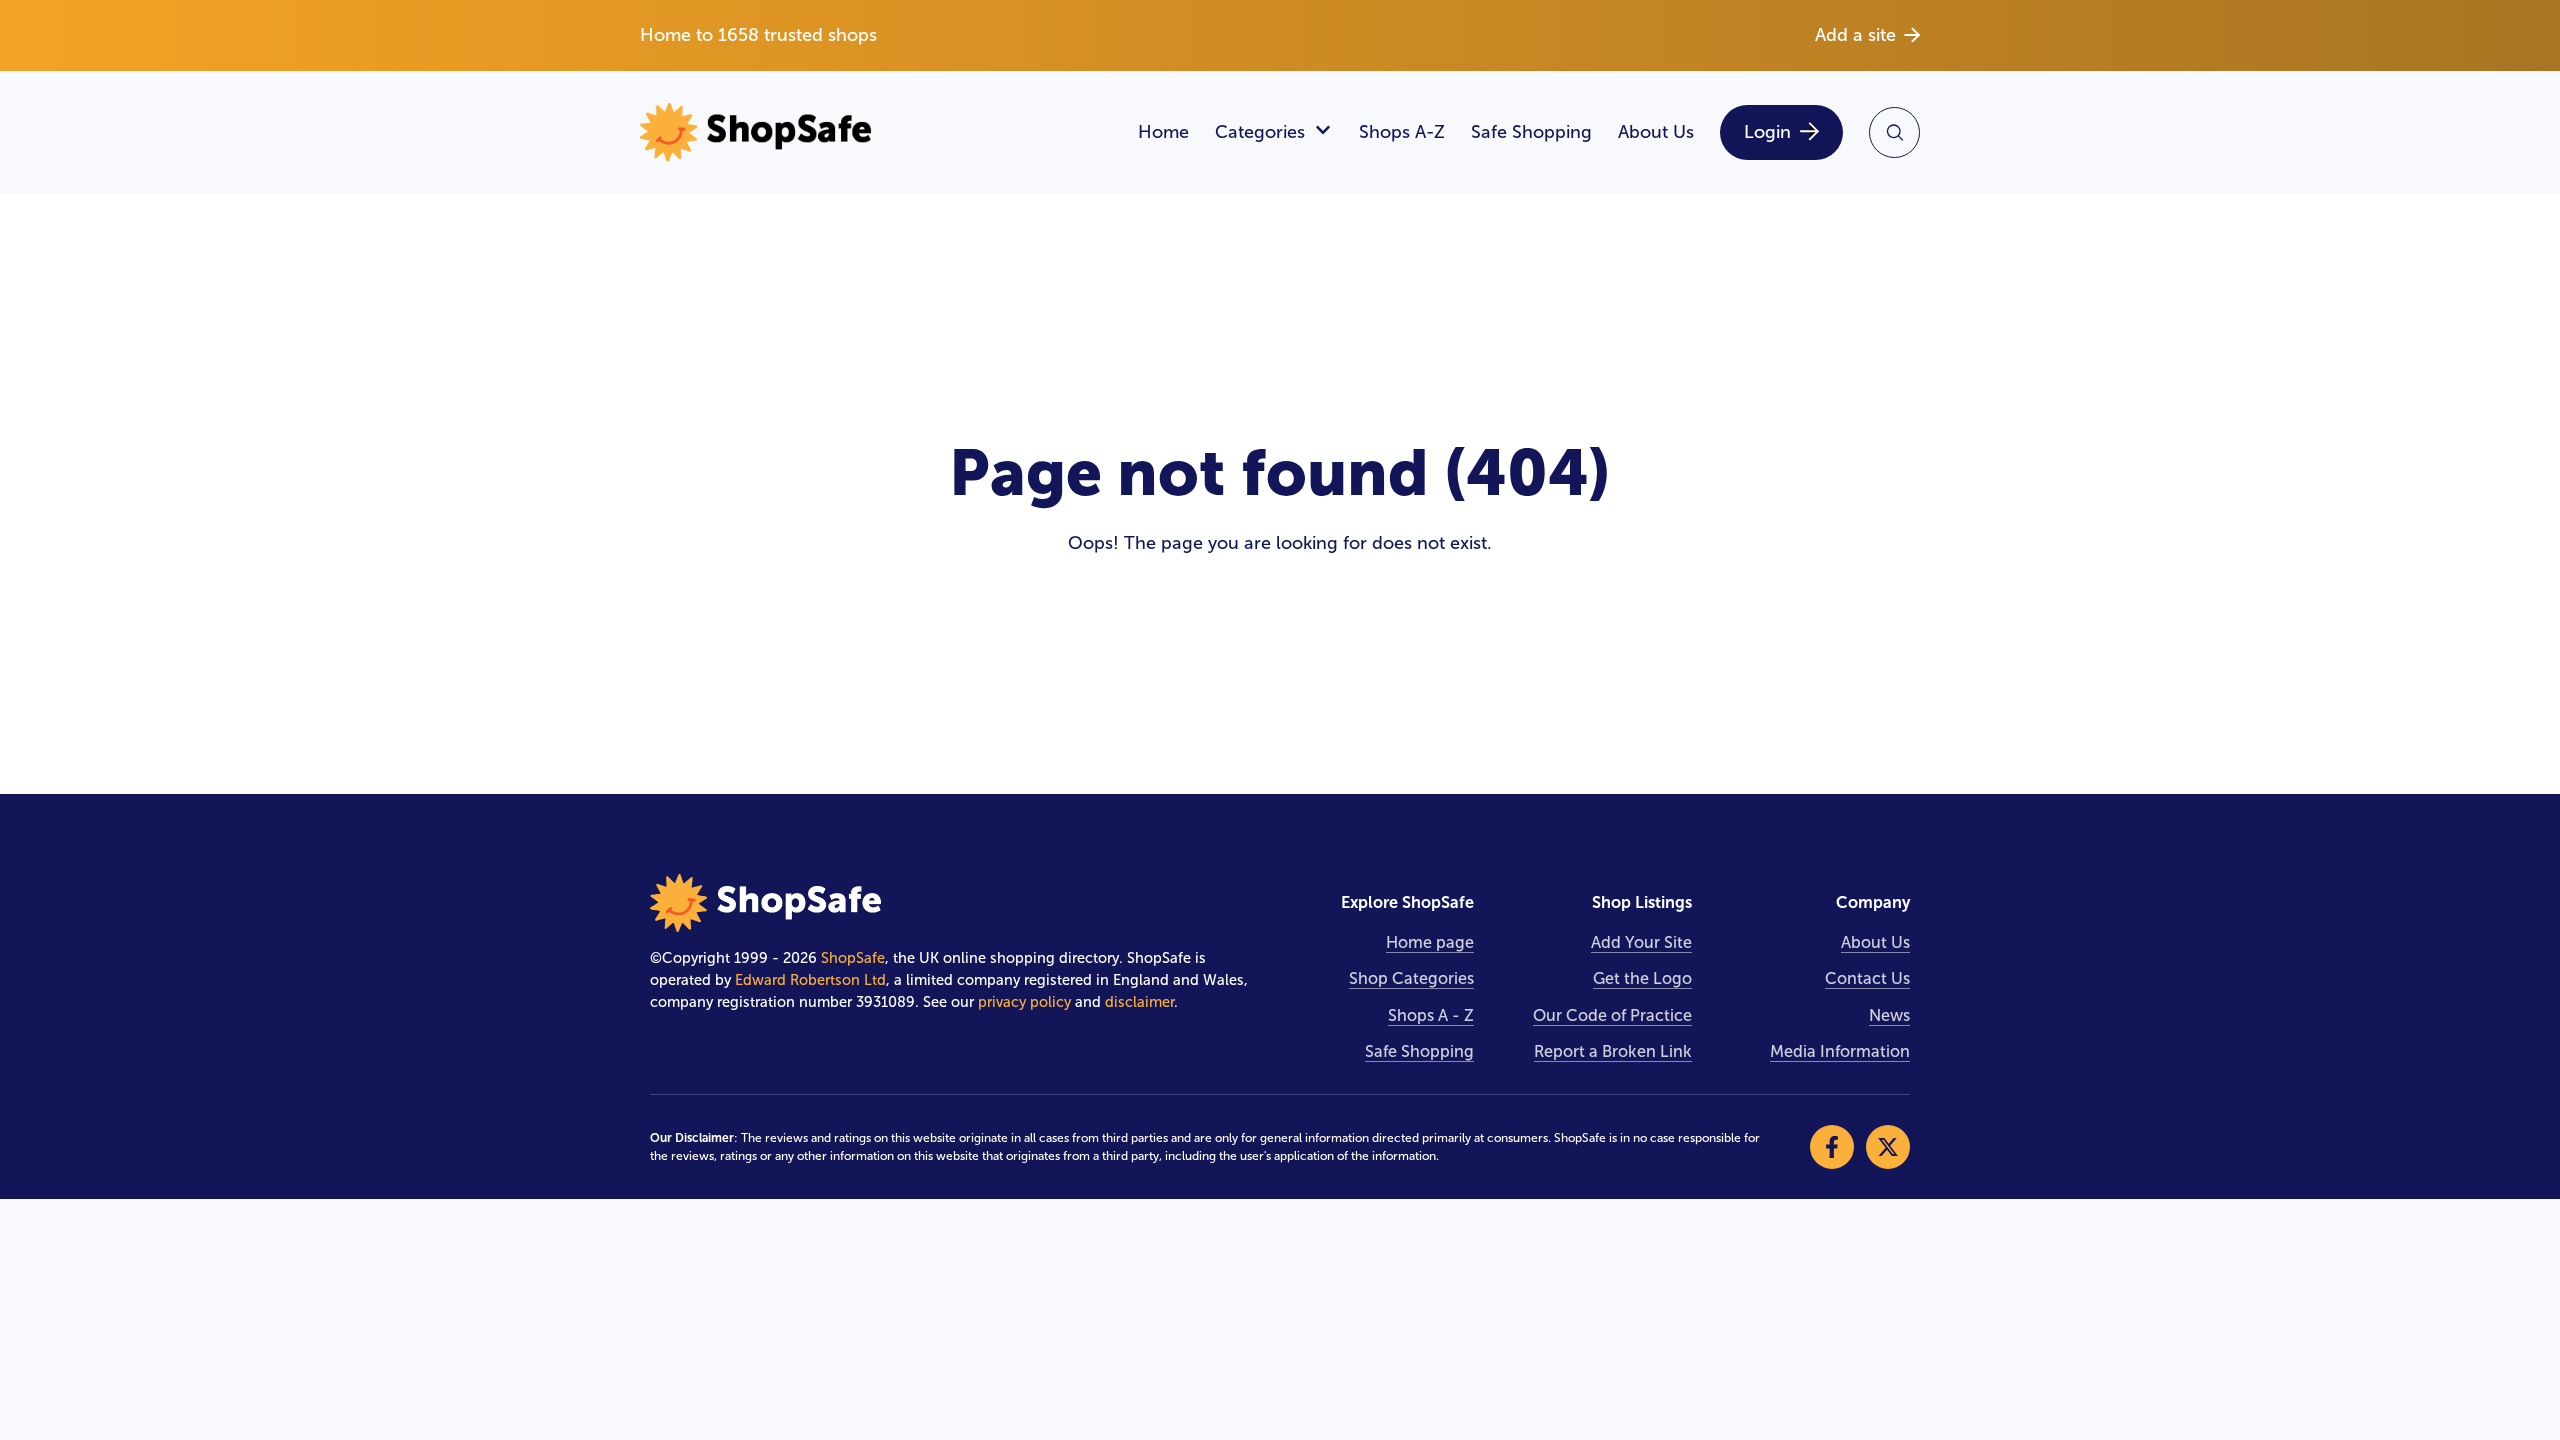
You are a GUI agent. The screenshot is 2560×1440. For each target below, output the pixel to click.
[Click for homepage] (876, 132)
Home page (1430, 942)
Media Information (1840, 1051)
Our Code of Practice (1612, 1015)
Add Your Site (1641, 942)
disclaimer (1139, 1002)
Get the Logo (1642, 978)
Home (1163, 132)
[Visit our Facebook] (1832, 1147)
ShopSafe (853, 958)
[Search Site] (1894, 132)
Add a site (1855, 35)
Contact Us (1867, 978)
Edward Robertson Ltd (810, 980)
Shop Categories (1411, 978)
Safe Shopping (1531, 132)
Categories (1260, 132)
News (1889, 1015)
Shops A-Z (1402, 132)
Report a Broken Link (1613, 1051)
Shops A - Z (1431, 1015)
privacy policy (1024, 1002)
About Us (1656, 132)
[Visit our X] (1888, 1147)
